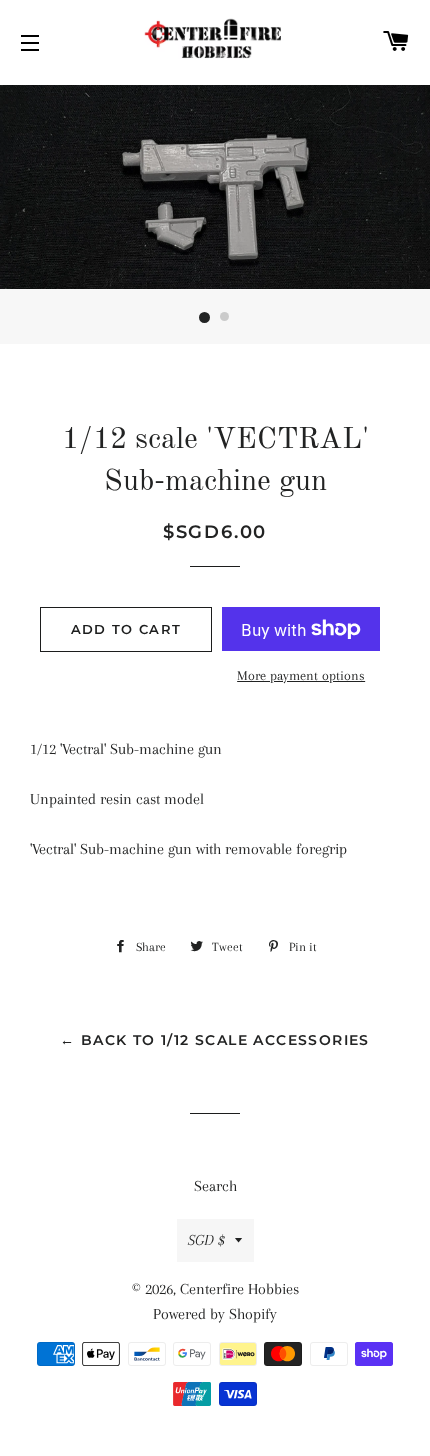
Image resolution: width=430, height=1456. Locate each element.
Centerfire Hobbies (239, 1289)
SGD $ (206, 1240)
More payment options (301, 675)
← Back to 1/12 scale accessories (215, 1040)
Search (215, 1186)
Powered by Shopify (215, 1314)
